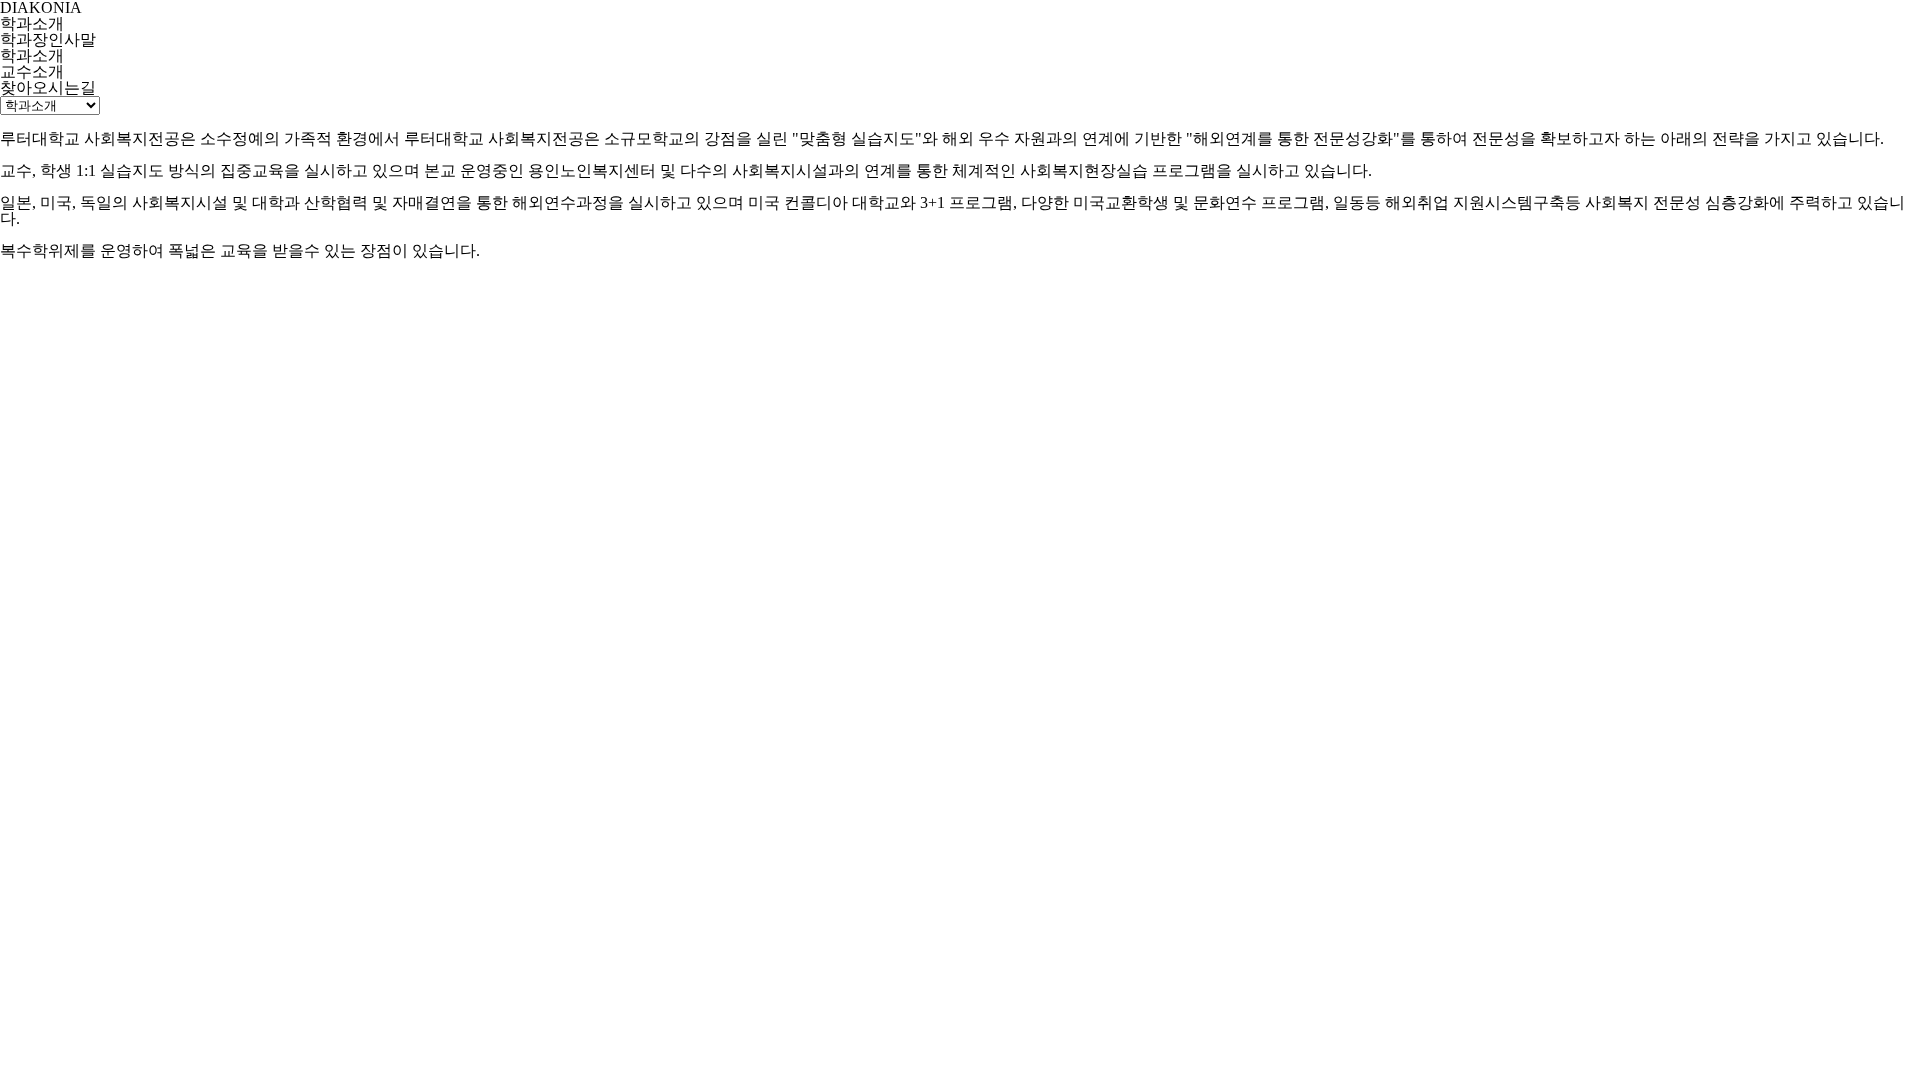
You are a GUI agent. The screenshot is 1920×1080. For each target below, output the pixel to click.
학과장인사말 (48, 40)
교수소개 (32, 72)
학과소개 (32, 56)
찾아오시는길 (48, 88)
